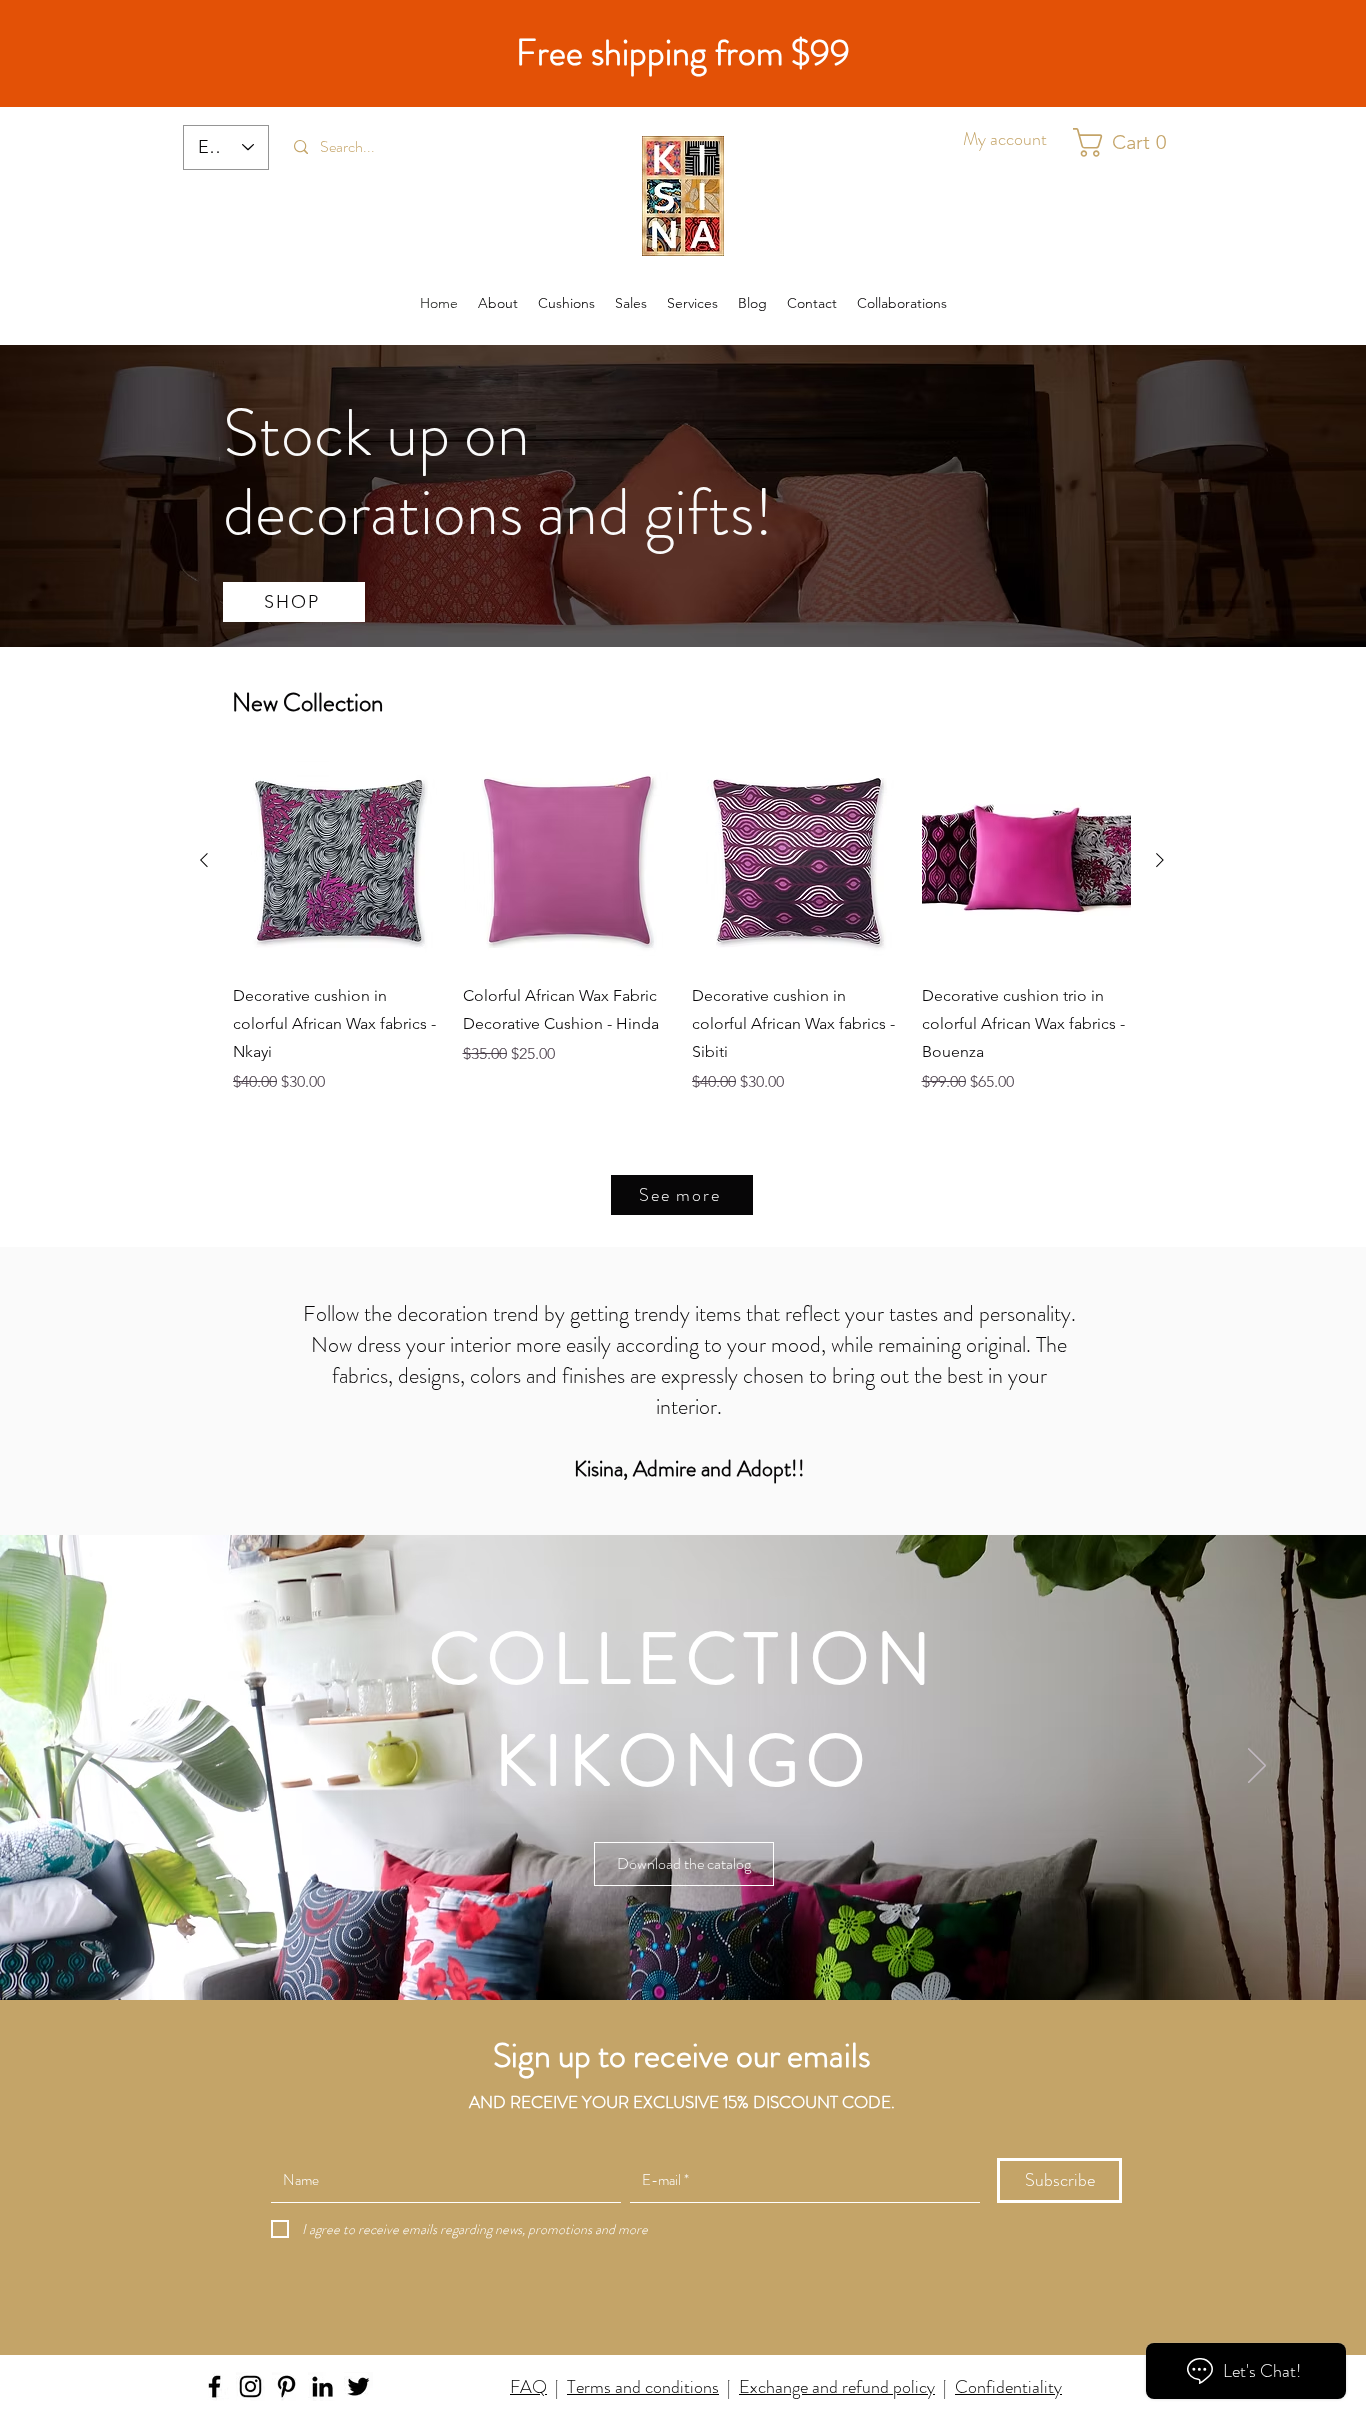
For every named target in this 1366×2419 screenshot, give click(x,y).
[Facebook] (214, 2386)
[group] (682, 925)
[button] (1129, 142)
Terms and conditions (643, 2387)
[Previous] (109, 1767)
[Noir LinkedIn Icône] (322, 2386)
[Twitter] (358, 2386)
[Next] (1257, 1767)
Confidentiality (1008, 2387)
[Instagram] (250, 2386)
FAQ (528, 2387)
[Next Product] (1160, 860)
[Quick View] (338, 861)
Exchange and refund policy (837, 2387)
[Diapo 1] (683, 1950)
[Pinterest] (286, 2386)
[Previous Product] (204, 860)
